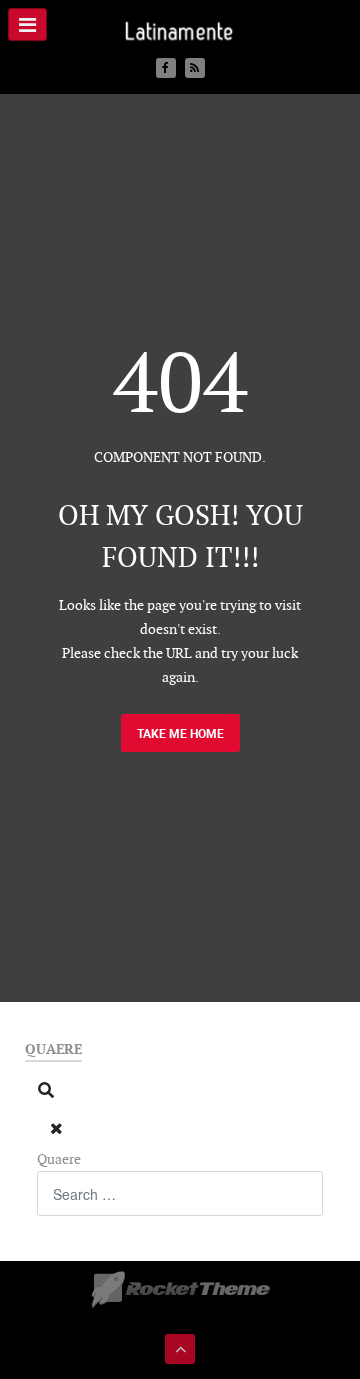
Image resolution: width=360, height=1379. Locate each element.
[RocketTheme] (180, 1290)
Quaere (59, 1159)
